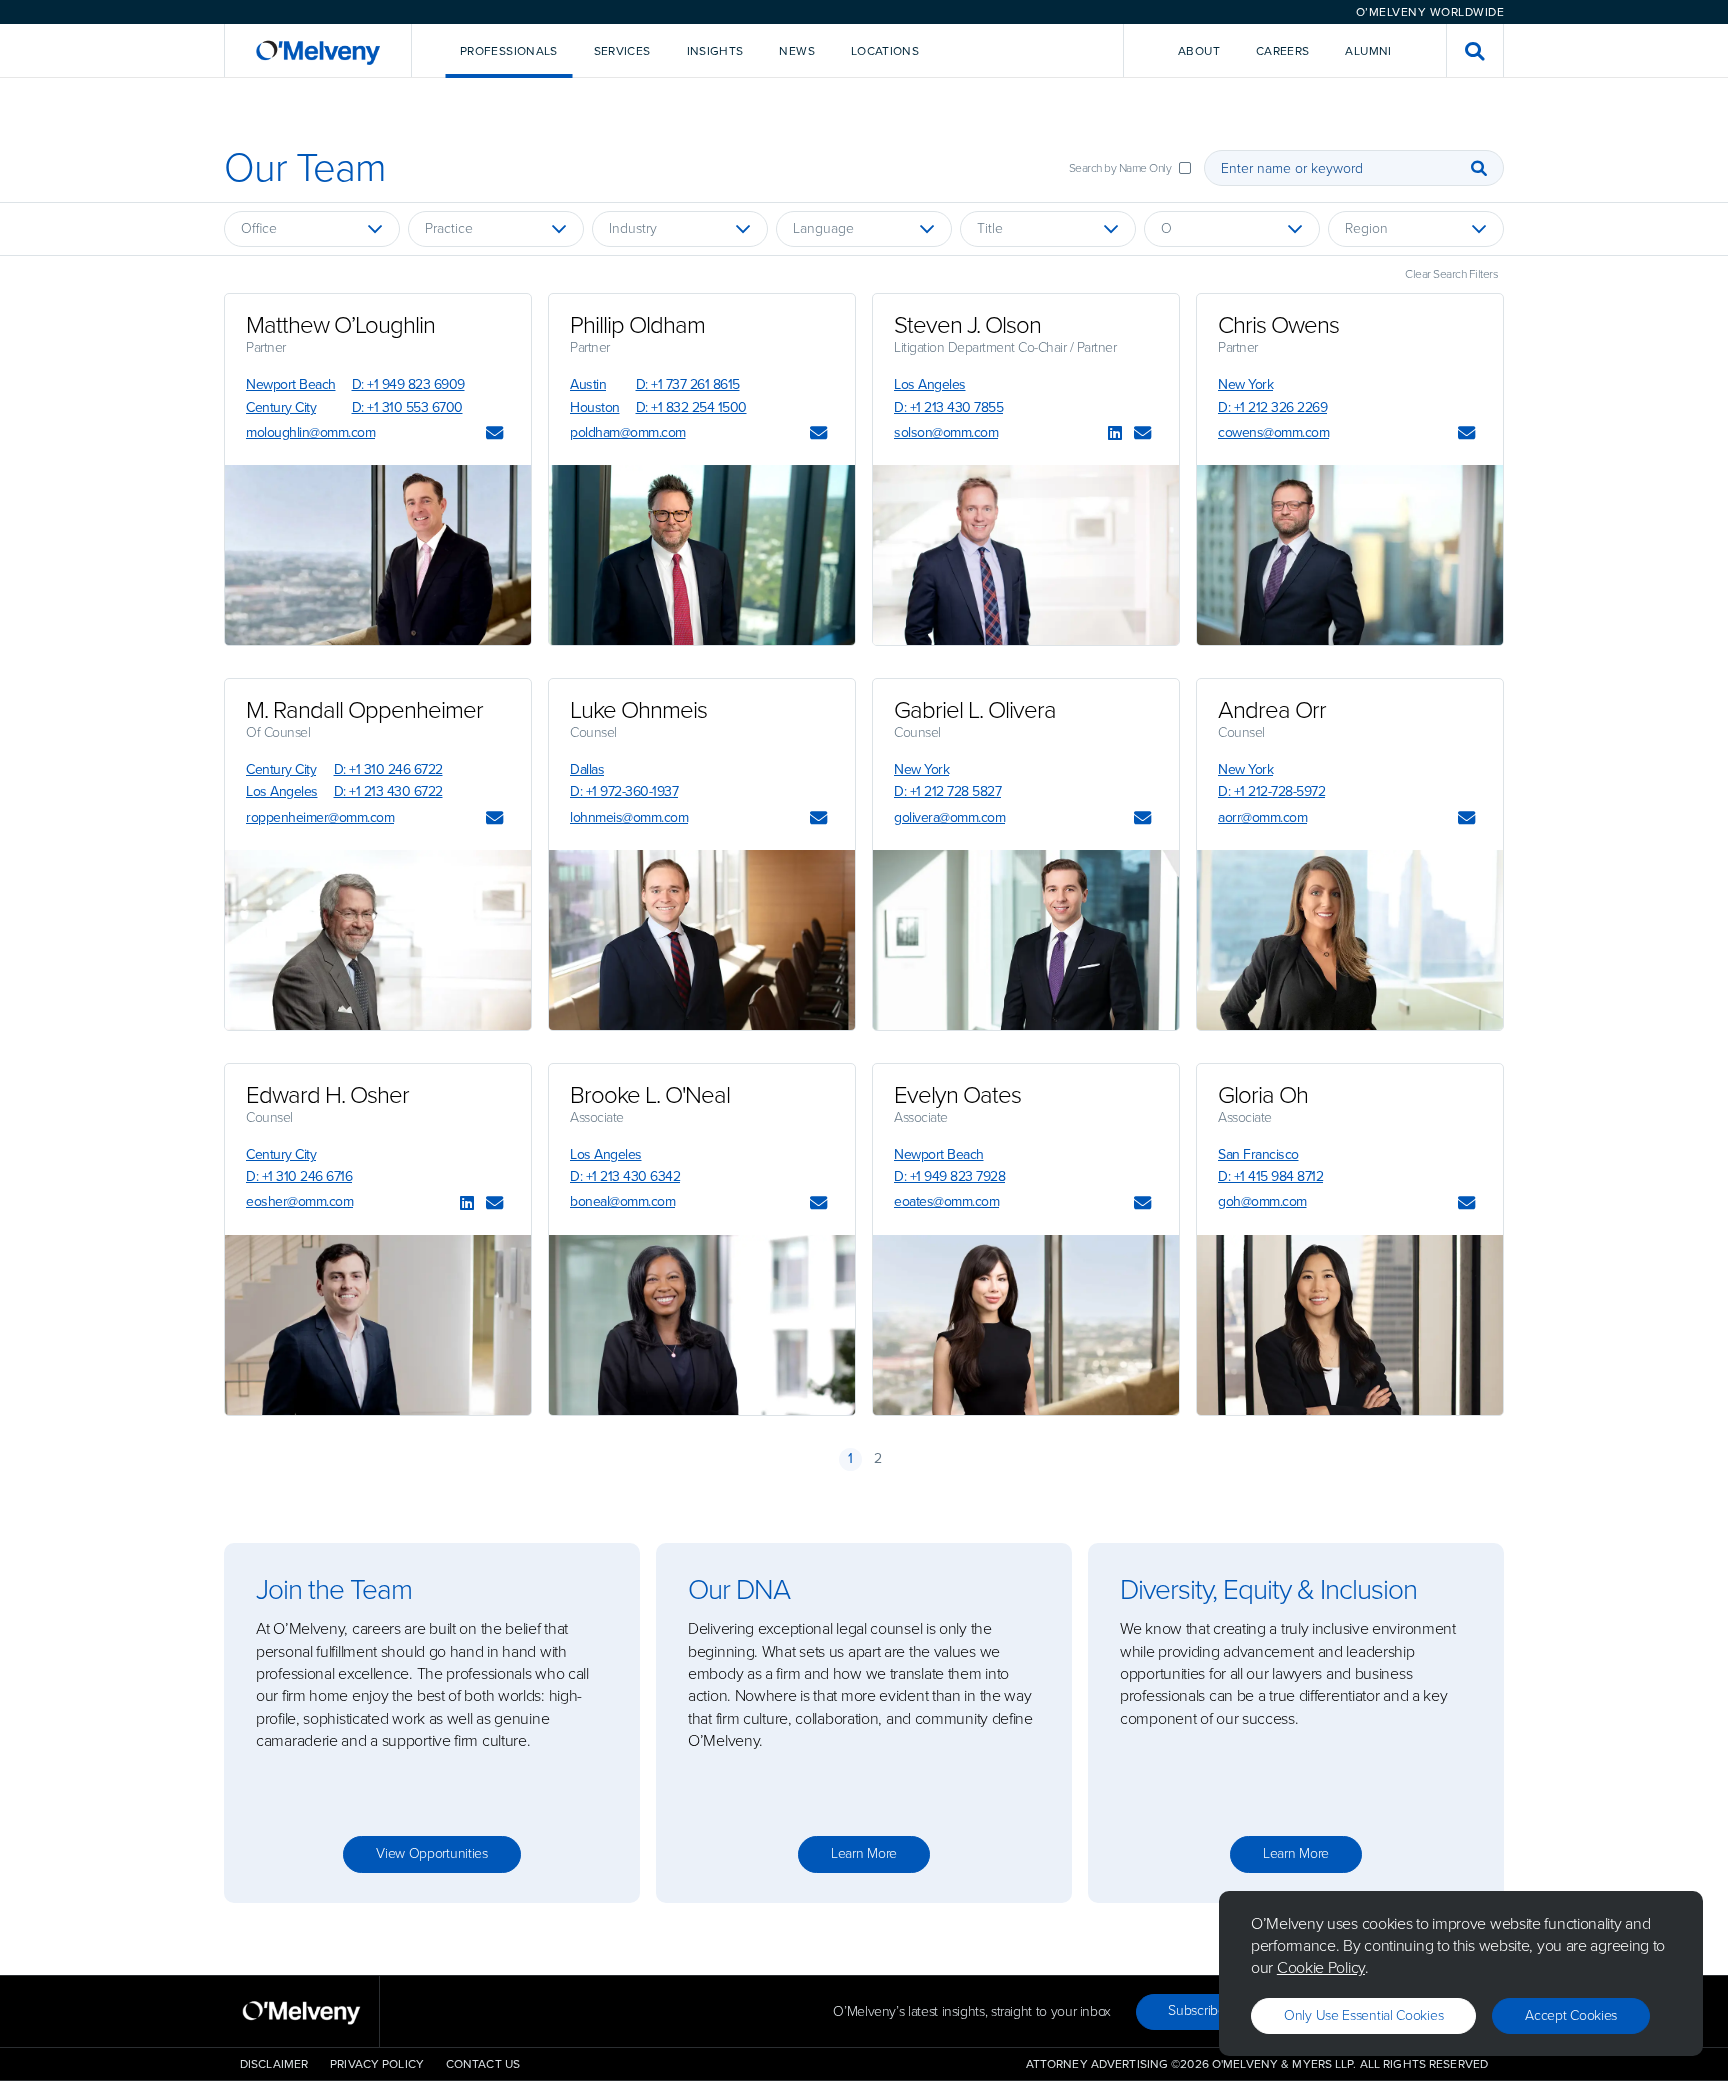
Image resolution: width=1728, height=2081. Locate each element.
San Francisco (1258, 1154)
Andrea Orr (1272, 710)
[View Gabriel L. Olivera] (1026, 940)
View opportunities (432, 1853)
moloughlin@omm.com (310, 432)
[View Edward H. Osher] (378, 1325)
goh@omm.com (1262, 1201)
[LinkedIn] (1115, 434)
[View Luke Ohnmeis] (702, 940)
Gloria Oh (1263, 1095)
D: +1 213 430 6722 (388, 791)
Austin (588, 384)
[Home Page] (318, 50)
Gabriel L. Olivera (975, 710)
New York (1245, 384)
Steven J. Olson (967, 325)
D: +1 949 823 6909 (408, 384)
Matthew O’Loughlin (340, 325)
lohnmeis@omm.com (629, 817)
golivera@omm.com (949, 817)
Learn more (864, 1853)
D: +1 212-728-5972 (1271, 791)
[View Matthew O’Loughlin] (378, 555)
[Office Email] (494, 434)
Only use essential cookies (1363, 2015)
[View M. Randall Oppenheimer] (378, 940)
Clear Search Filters (1451, 274)
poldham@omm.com (628, 432)
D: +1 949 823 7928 (949, 1176)
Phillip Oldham (637, 325)
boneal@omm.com (622, 1201)
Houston (595, 407)
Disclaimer (274, 2064)
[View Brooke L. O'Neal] (702, 1325)
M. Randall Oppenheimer (364, 710)
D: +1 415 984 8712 (1270, 1176)
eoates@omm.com (946, 1201)
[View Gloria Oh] (1350, 1325)
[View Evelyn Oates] (1026, 1325)
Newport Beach (291, 384)
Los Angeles (930, 384)
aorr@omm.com (1262, 817)
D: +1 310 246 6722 (388, 769)
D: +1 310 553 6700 (407, 407)
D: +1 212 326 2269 (1272, 407)
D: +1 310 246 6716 (299, 1176)
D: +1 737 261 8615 (688, 384)
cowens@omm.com (1273, 432)
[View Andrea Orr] (1350, 940)
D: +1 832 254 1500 (691, 407)
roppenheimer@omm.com (320, 817)
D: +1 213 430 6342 (625, 1176)
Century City (281, 407)
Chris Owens (1278, 325)
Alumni (1368, 51)
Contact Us (483, 2064)
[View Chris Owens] (1350, 555)
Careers (1283, 51)
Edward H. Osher (327, 1095)
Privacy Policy (377, 2064)
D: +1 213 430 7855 (948, 407)
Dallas (587, 769)
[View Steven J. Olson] (1026, 555)
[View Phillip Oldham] (702, 555)
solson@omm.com (946, 432)
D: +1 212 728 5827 (947, 791)
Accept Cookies (1571, 2015)
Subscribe (1196, 2010)
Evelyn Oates (957, 1095)
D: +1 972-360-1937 (624, 791)
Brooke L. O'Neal (650, 1095)
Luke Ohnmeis (638, 710)
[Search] (1479, 168)
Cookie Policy (1321, 1967)
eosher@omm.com (299, 1201)
